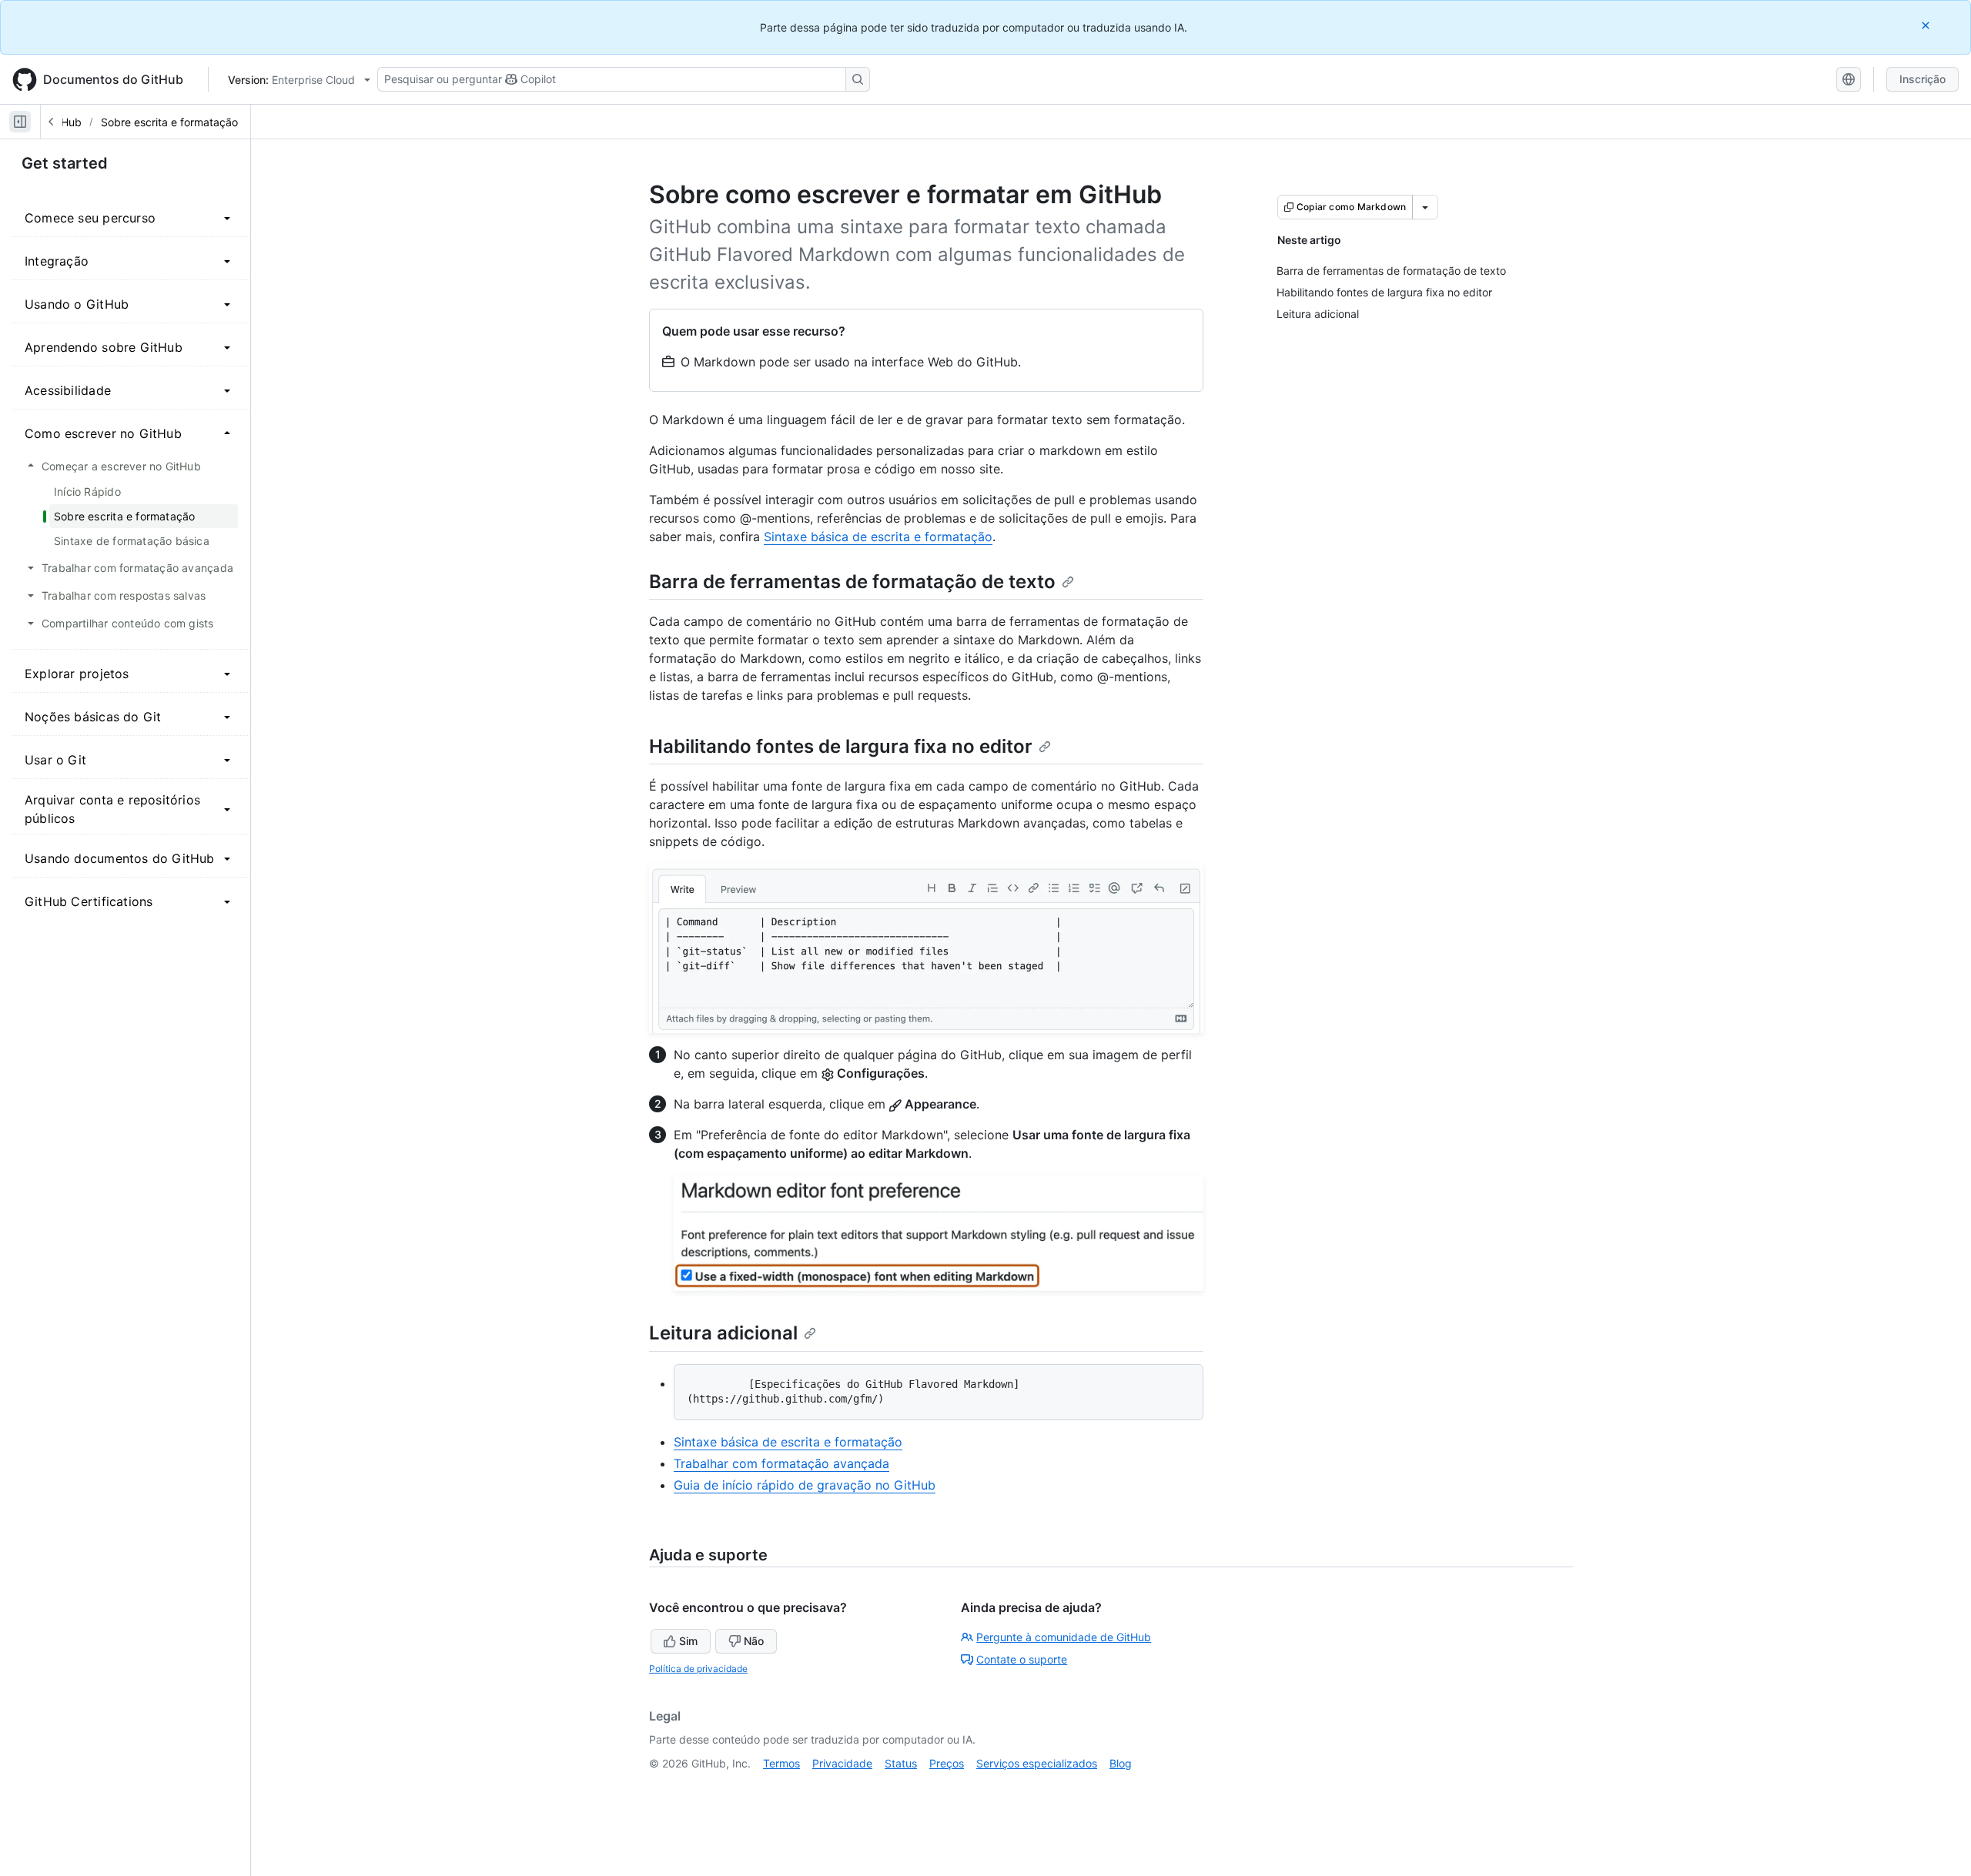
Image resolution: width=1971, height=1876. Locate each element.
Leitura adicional (723, 1333)
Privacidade (842, 1763)
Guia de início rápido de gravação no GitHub (805, 1485)
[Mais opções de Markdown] (1425, 207)
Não (754, 1641)
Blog (1121, 1763)
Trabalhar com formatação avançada (781, 1463)
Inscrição (1922, 79)
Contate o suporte (1022, 1659)
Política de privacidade (698, 1669)
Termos (781, 1763)
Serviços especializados (1037, 1763)
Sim (688, 1641)
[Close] (1927, 25)
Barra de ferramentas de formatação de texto (852, 582)
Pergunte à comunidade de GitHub (1064, 1637)
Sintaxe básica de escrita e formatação (878, 537)
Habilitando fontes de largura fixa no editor (841, 746)
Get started (65, 163)
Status (901, 1763)
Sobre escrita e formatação (169, 122)
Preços (947, 1763)
